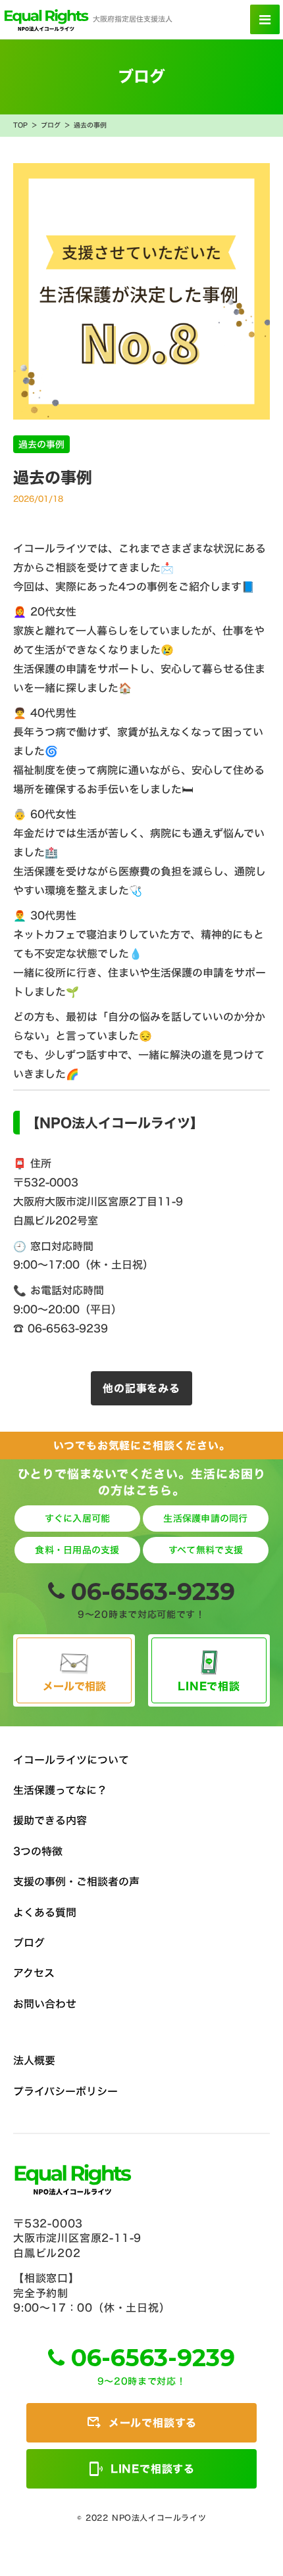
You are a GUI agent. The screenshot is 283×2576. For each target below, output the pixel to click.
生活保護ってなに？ (60, 1790)
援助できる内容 (50, 1820)
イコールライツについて (71, 1760)
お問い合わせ (45, 2004)
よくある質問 (45, 1912)
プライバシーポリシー (65, 2091)
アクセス (34, 1973)
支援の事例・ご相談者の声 (76, 1882)
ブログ (51, 126)
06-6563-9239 (153, 1592)
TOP (20, 126)
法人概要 (34, 2060)
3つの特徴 (38, 1851)
